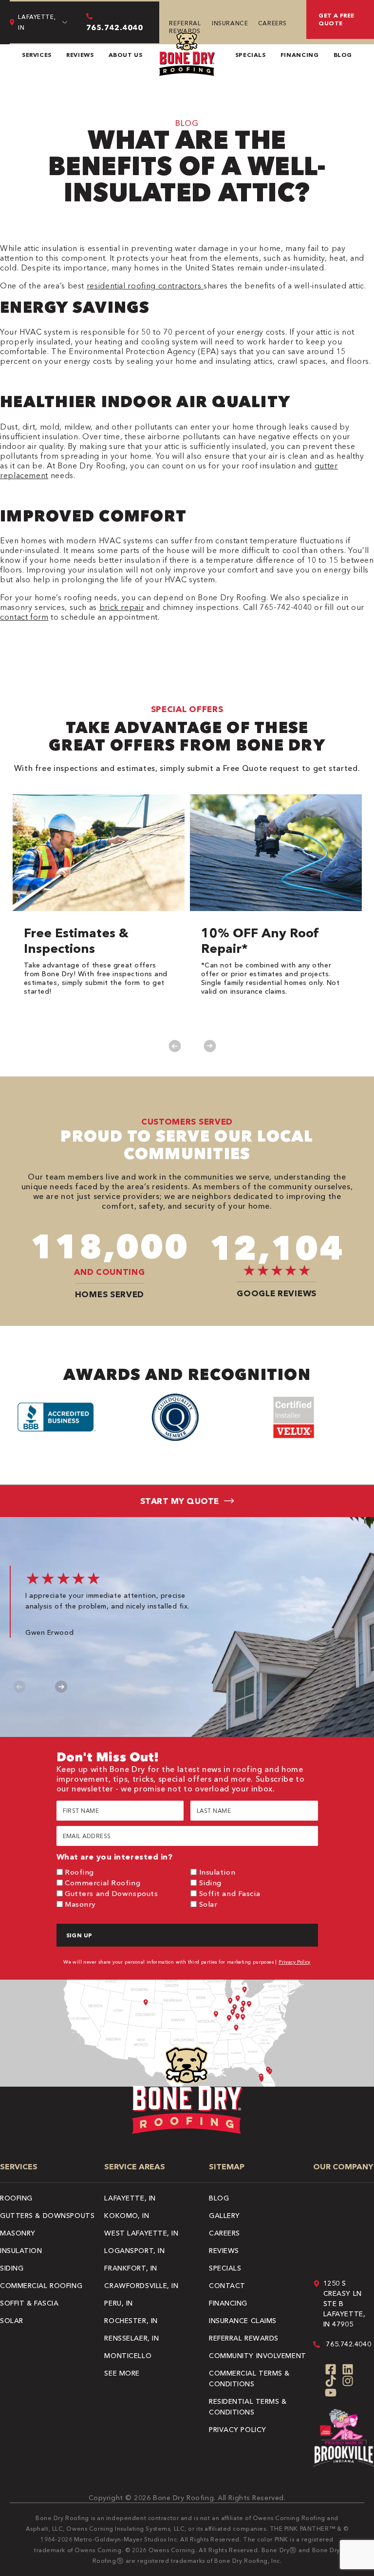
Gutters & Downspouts (47, 2216)
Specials (251, 55)
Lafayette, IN (130, 2198)
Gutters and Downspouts (111, 1893)
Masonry (80, 1904)
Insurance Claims (243, 2321)
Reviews (80, 55)
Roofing (79, 1872)
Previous (175, 1046)
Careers (272, 23)
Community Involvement (258, 2356)
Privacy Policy (295, 1962)
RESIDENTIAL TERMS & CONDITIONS (248, 2407)
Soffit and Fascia (230, 1893)
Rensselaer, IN (131, 2338)
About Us (126, 55)
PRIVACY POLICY (238, 2430)
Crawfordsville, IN (141, 2286)
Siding (210, 1883)
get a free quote (337, 19)
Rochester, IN (131, 2321)
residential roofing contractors (145, 286)
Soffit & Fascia (29, 2303)
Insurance (230, 23)
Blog (343, 55)
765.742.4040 (348, 2344)
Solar (208, 1904)
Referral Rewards (185, 27)
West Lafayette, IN (141, 2233)
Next (210, 1046)
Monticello (128, 2356)
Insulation (217, 1872)
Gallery (224, 2216)
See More (122, 2373)
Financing (300, 55)
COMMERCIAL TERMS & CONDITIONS (249, 2379)
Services (37, 55)
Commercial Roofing (103, 1883)
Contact (227, 2286)
